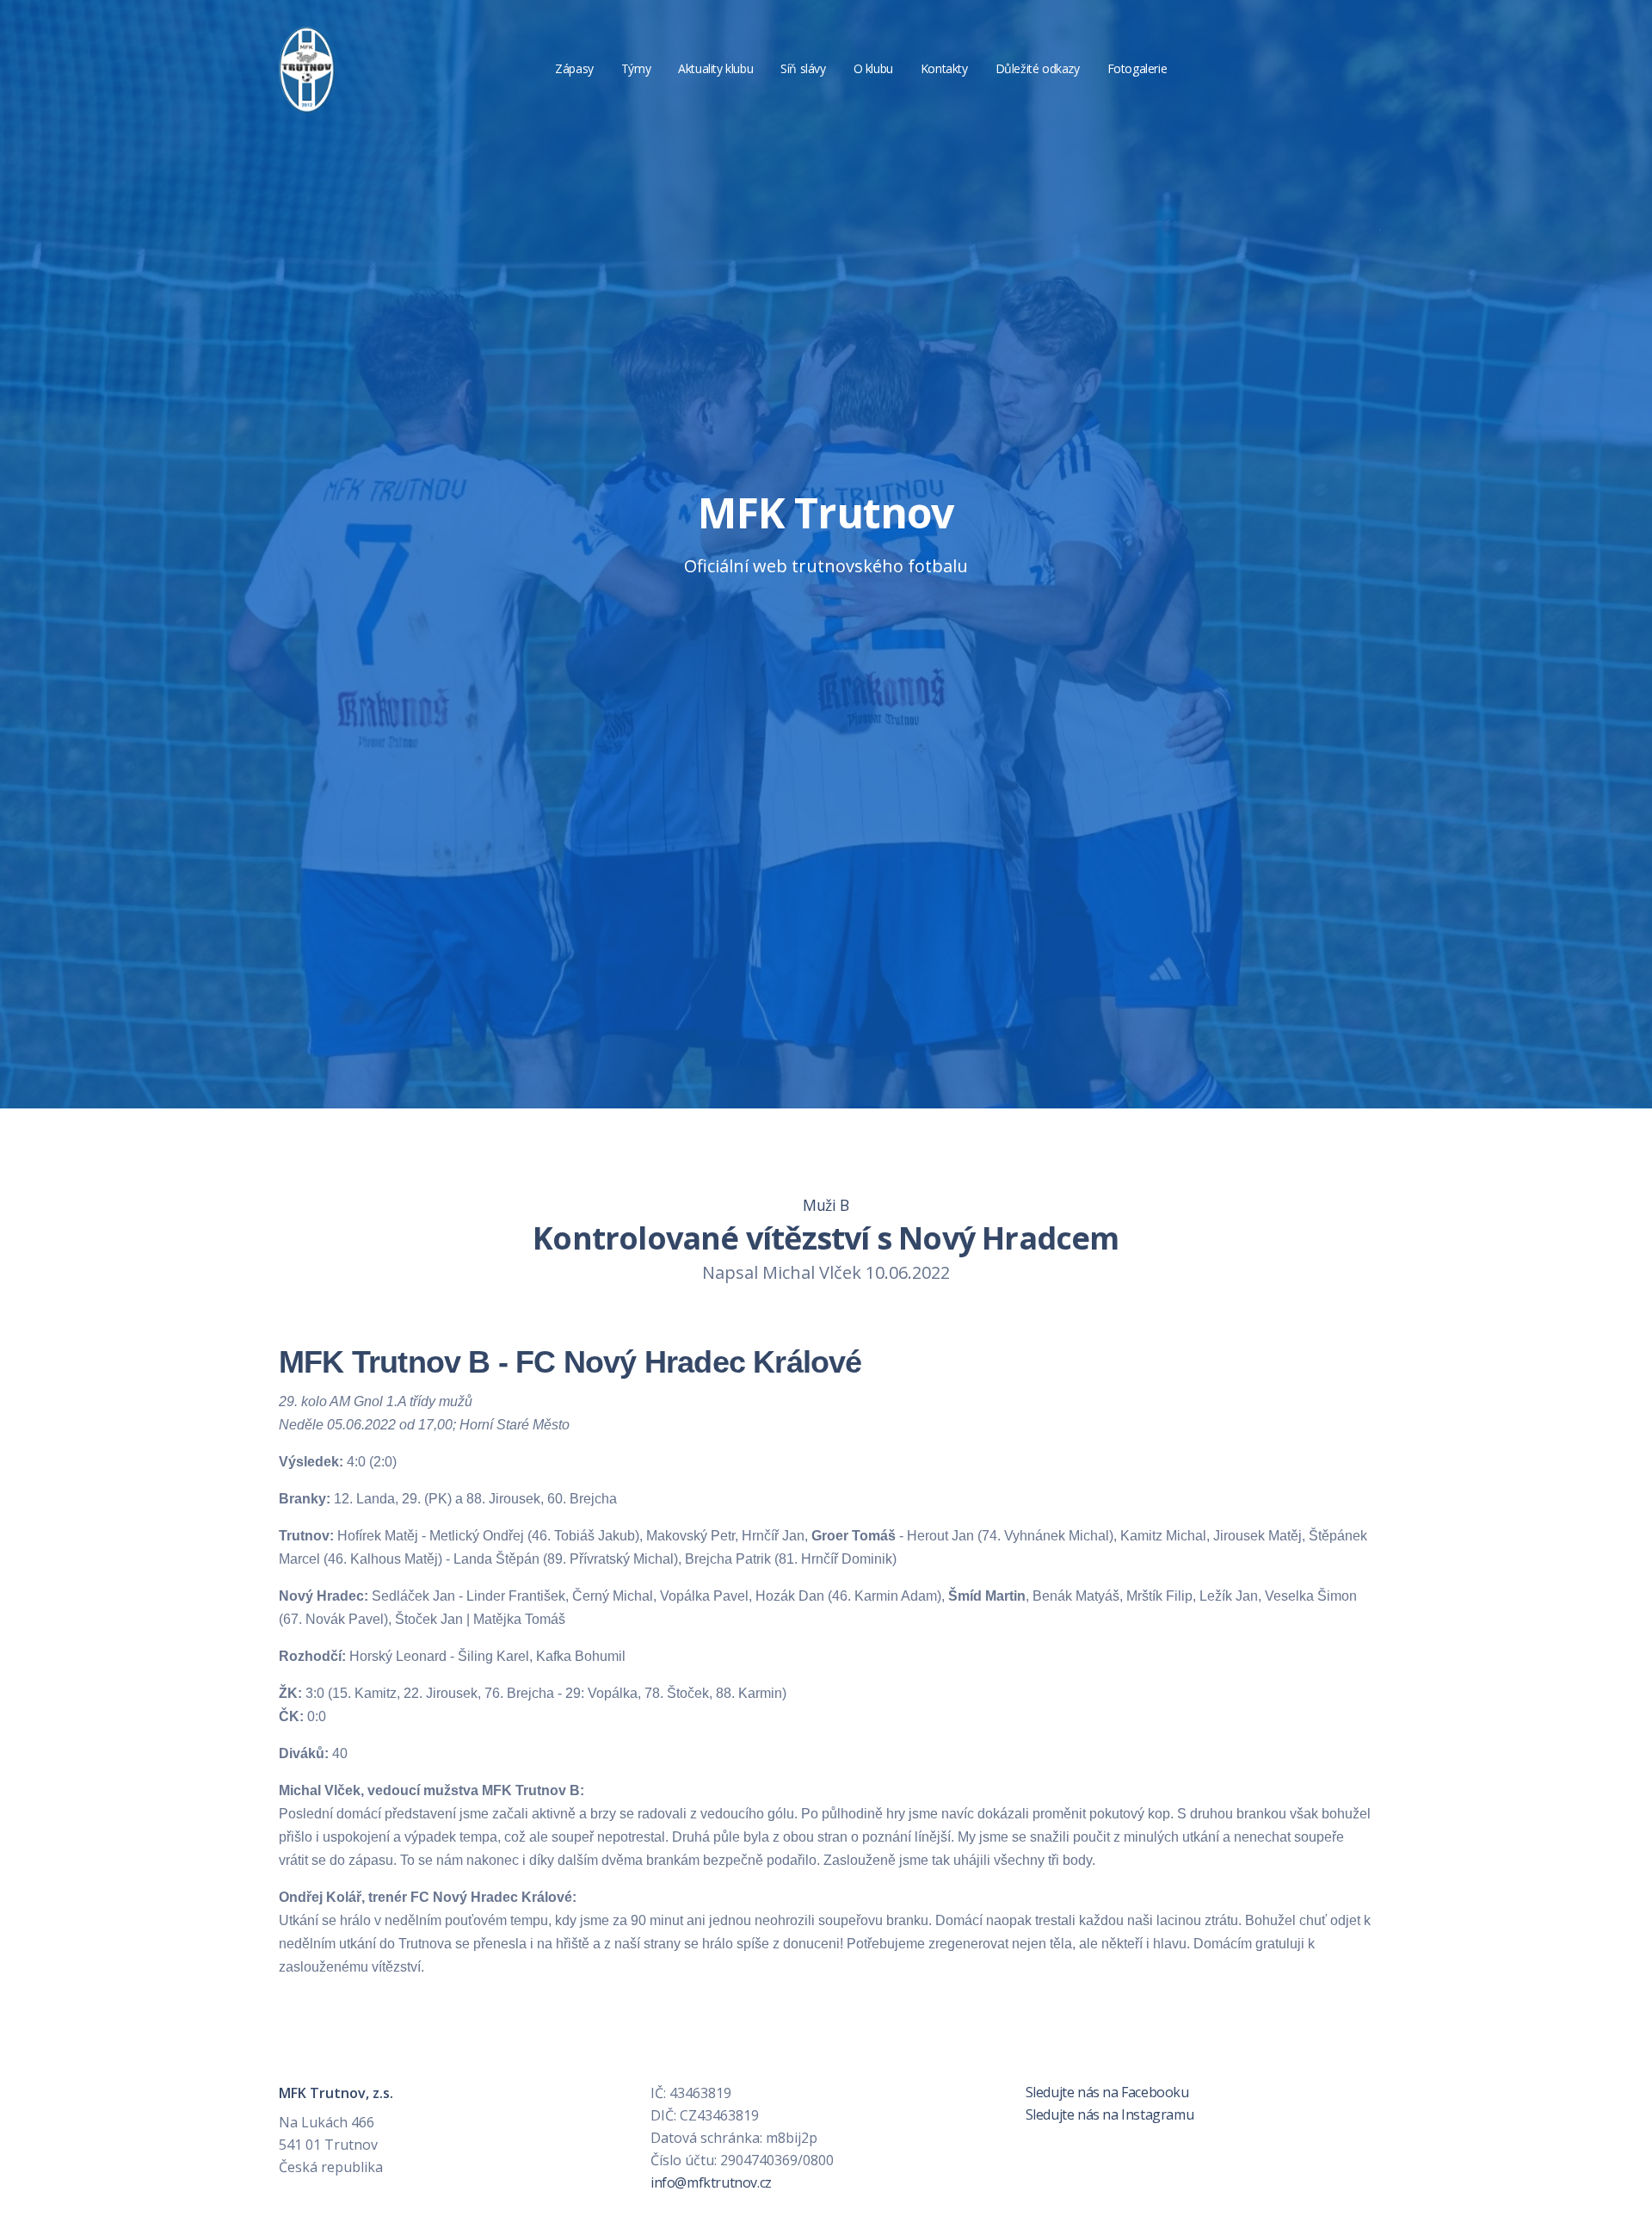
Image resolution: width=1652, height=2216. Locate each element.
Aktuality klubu (715, 68)
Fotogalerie (1137, 68)
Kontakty (944, 68)
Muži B (826, 1205)
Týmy (636, 68)
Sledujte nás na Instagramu (1108, 2114)
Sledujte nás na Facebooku (1106, 2092)
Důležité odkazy (1038, 68)
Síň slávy (803, 68)
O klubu (873, 68)
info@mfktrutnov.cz (711, 2182)
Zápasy (574, 68)
